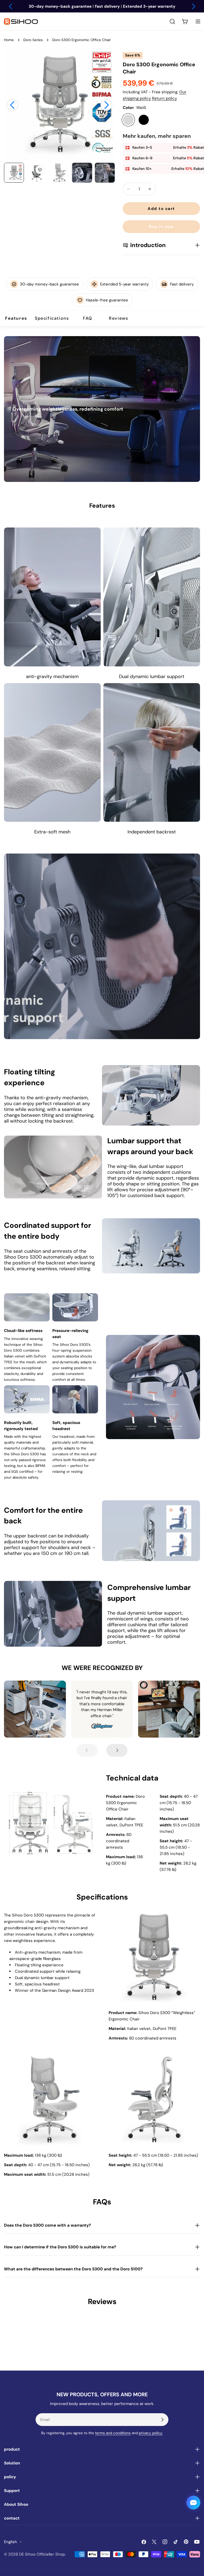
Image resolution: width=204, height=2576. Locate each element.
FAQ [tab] (88, 318)
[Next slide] (117, 1750)
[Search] (172, 21)
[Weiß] (128, 120)
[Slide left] (12, 105)
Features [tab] (16, 318)
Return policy (164, 98)
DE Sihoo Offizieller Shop (42, 2554)
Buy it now (161, 227)
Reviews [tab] (118, 318)
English (10, 2542)
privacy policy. (151, 2433)
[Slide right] (106, 105)
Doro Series (33, 40)
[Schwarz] (144, 120)
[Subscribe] (162, 2420)
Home (9, 40)
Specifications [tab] (52, 318)
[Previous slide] (87, 1750)
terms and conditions (113, 2433)
